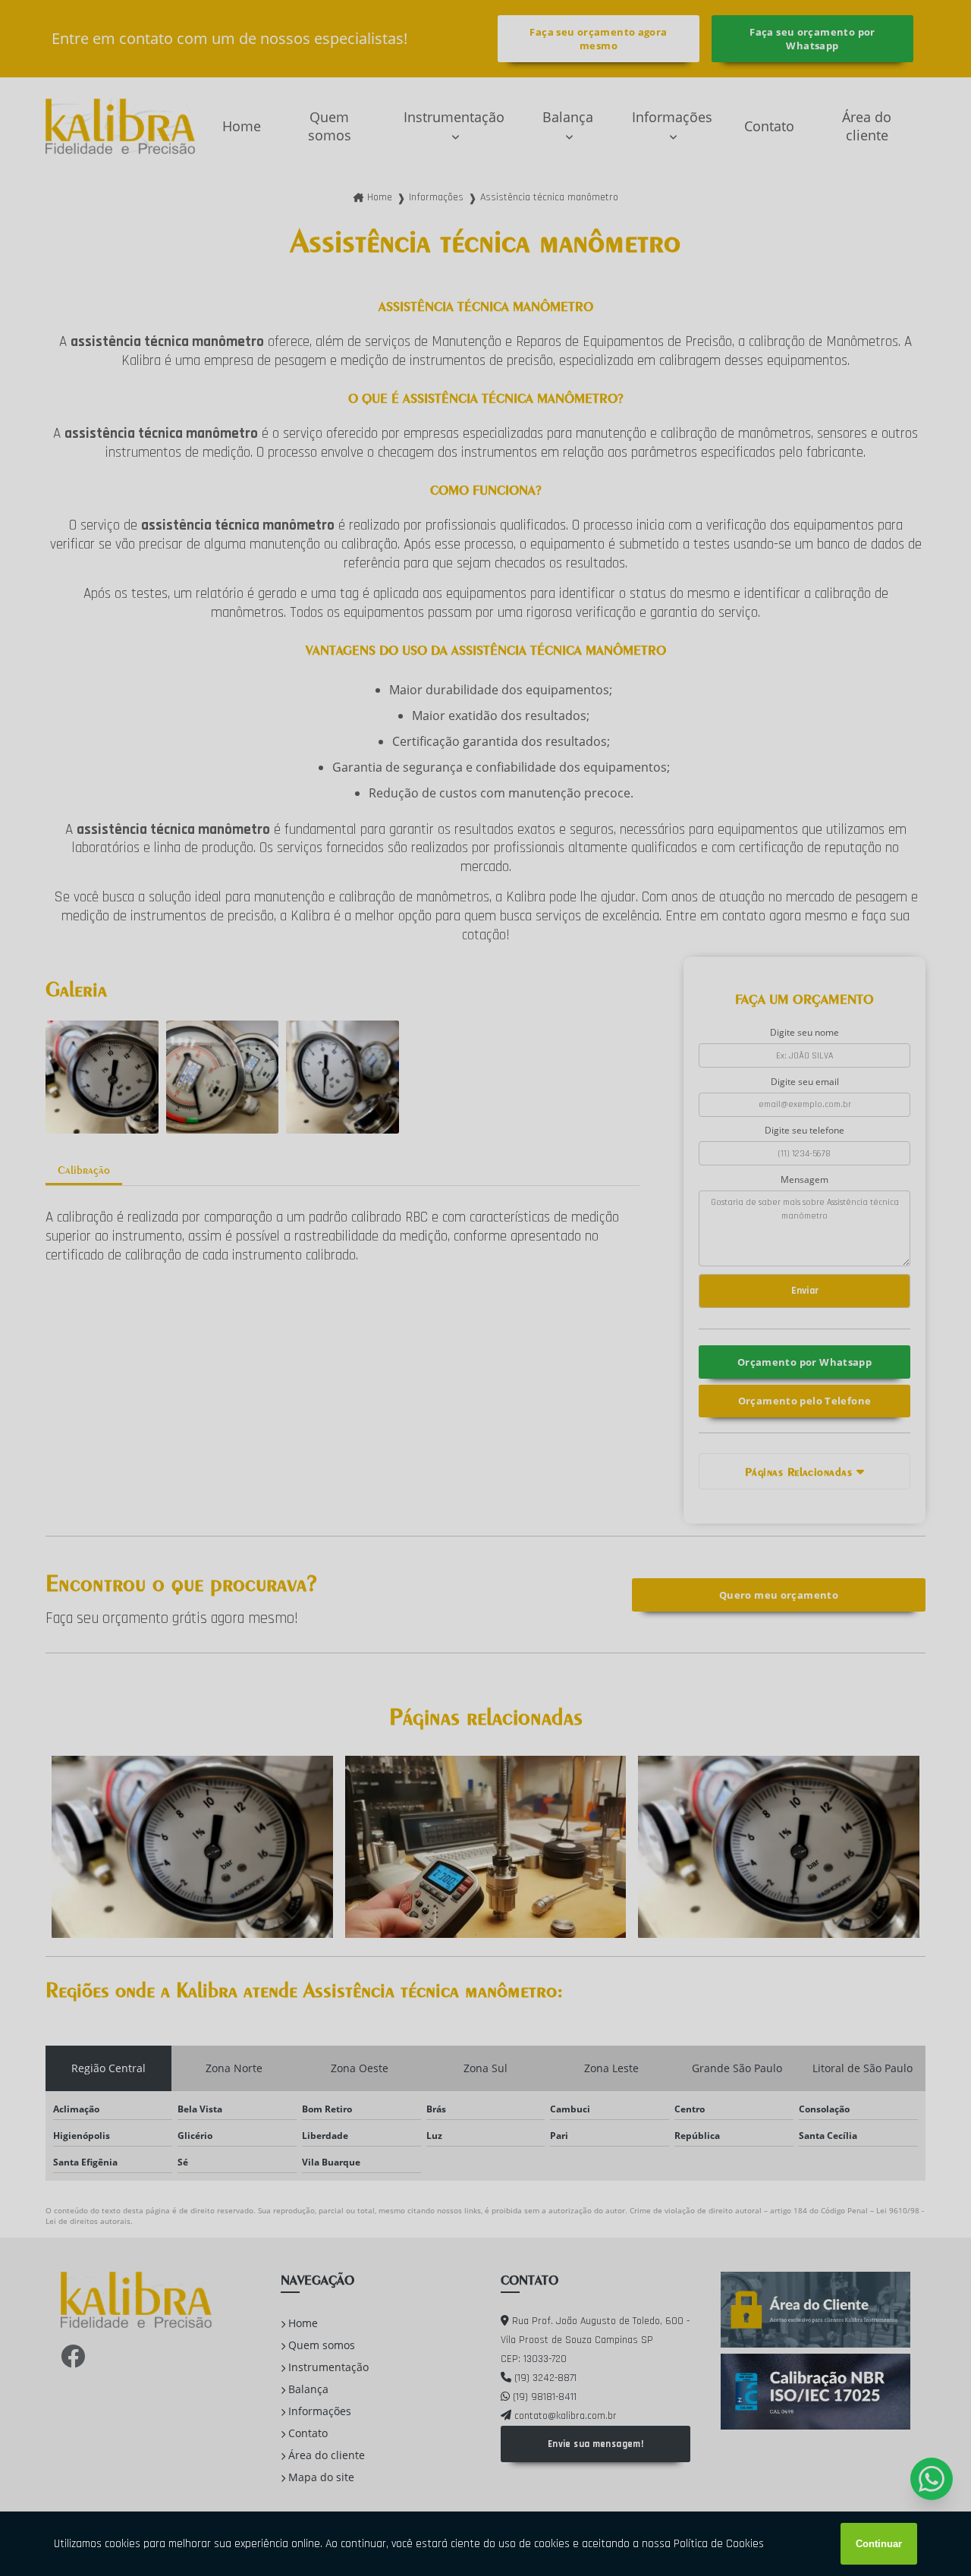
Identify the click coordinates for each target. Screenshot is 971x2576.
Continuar (879, 2544)
